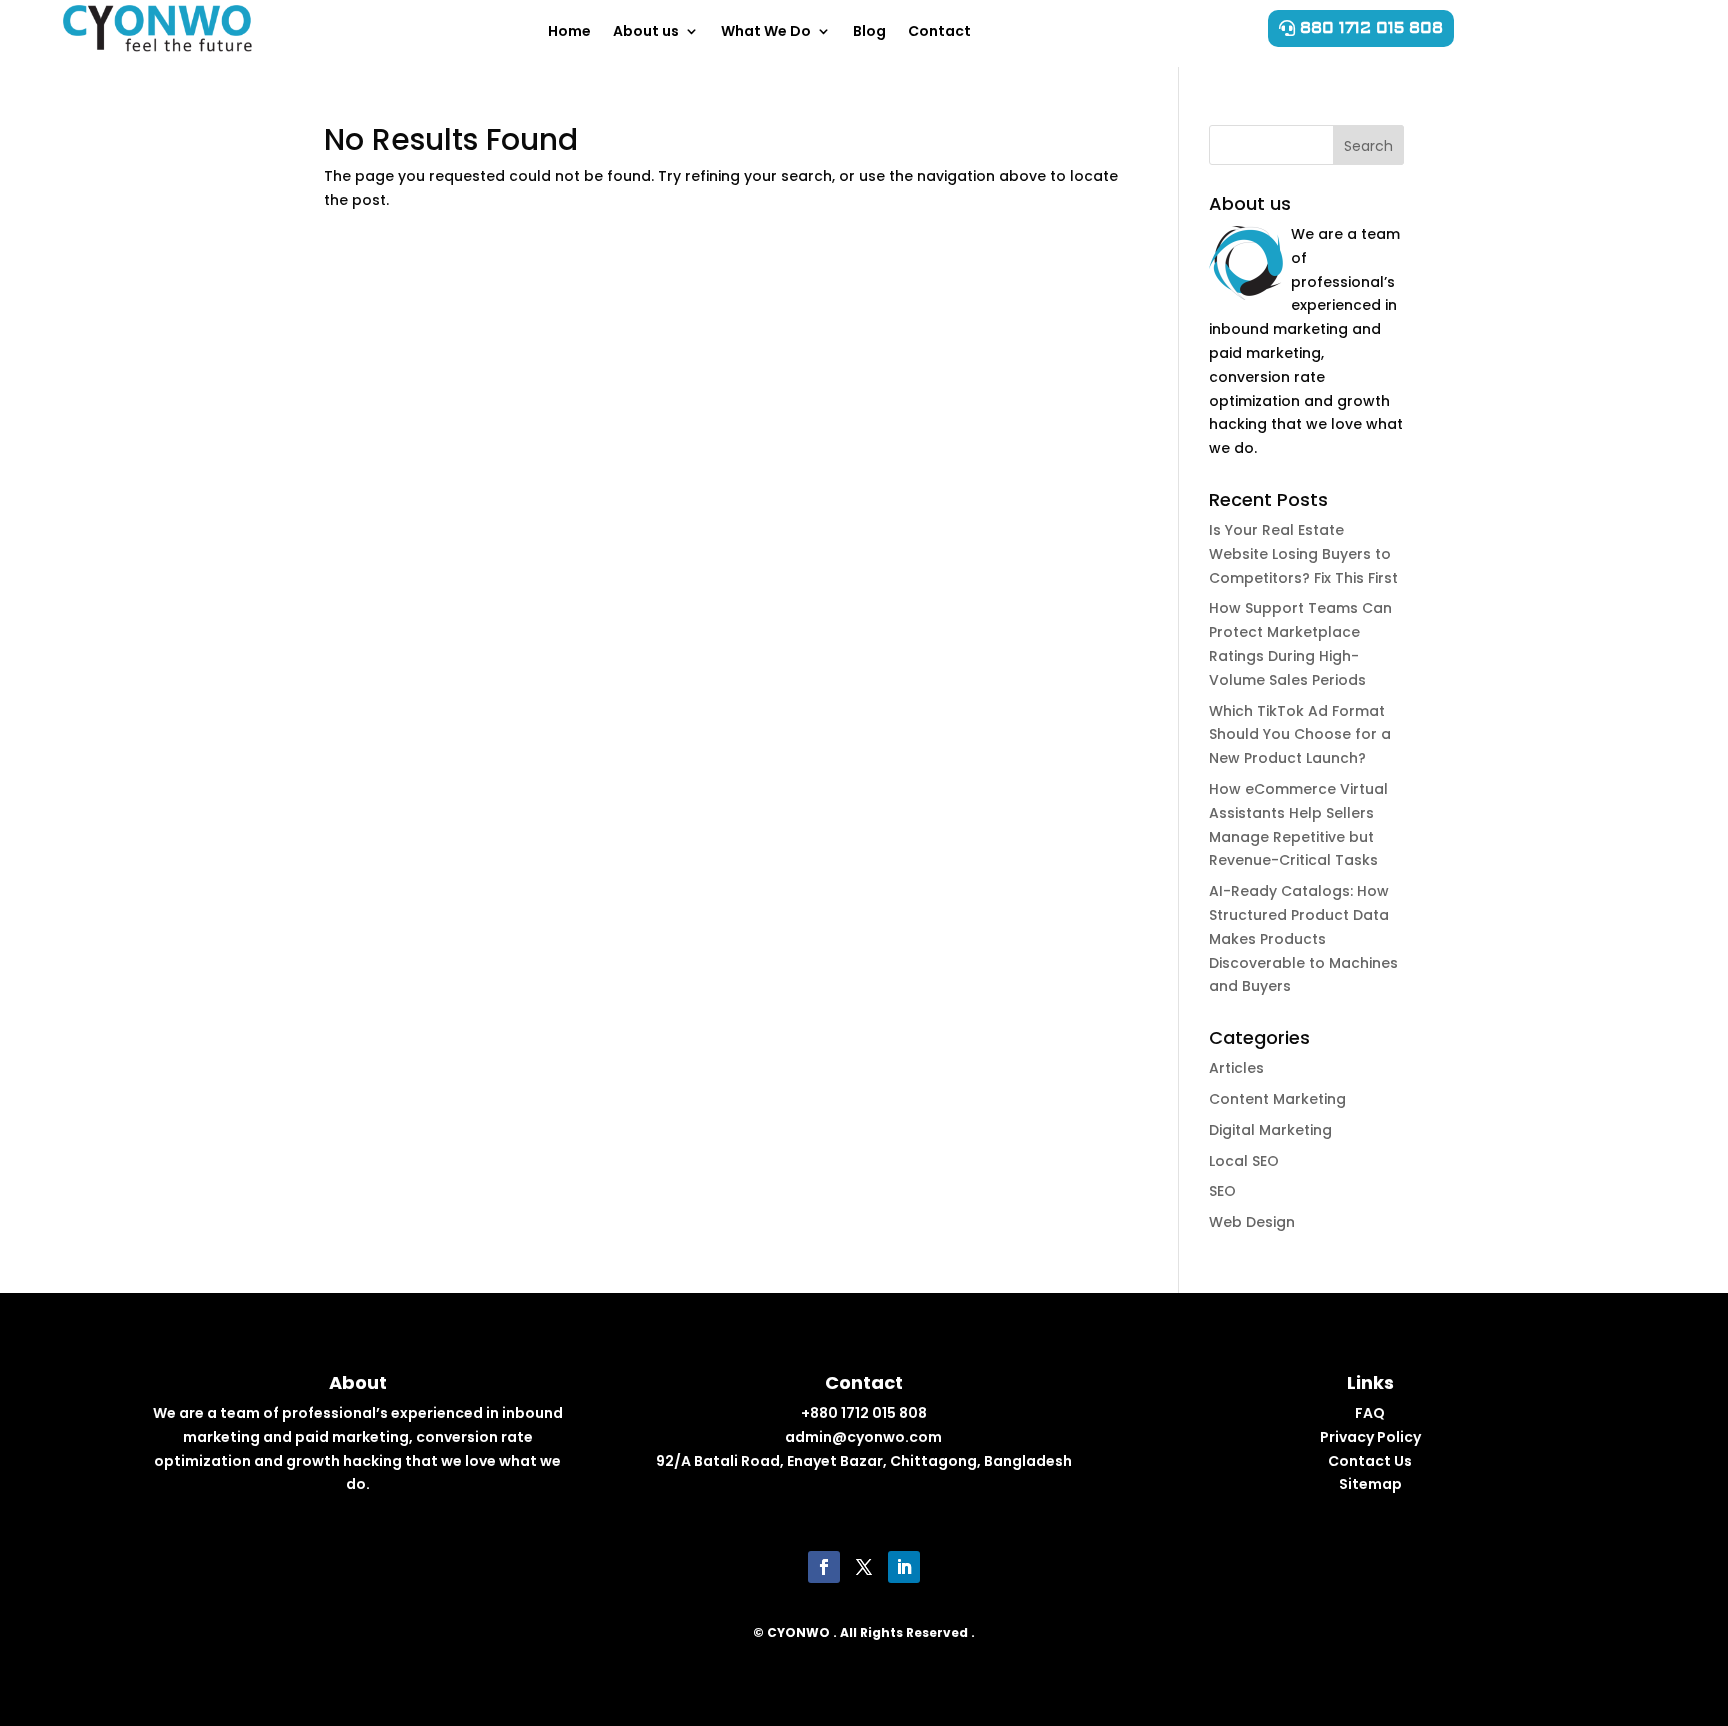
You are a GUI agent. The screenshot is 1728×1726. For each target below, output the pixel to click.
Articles (1236, 1068)
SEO (1222, 1191)
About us (646, 31)
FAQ (1370, 1413)
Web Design (1252, 1222)
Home (569, 31)
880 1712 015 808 (1371, 28)
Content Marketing (1277, 1099)
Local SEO (1244, 1161)
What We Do (766, 31)
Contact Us (1370, 1461)
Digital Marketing (1270, 1130)
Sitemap (1370, 1484)
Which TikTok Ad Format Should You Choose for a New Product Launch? (1300, 735)
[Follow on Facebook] (824, 1567)
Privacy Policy (1370, 1437)
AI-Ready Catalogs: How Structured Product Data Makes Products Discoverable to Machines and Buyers (1303, 938)
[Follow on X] (864, 1567)
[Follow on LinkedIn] (904, 1567)
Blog (869, 31)
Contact (939, 31)
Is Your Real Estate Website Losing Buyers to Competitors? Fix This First (1303, 554)
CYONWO (798, 1632)
